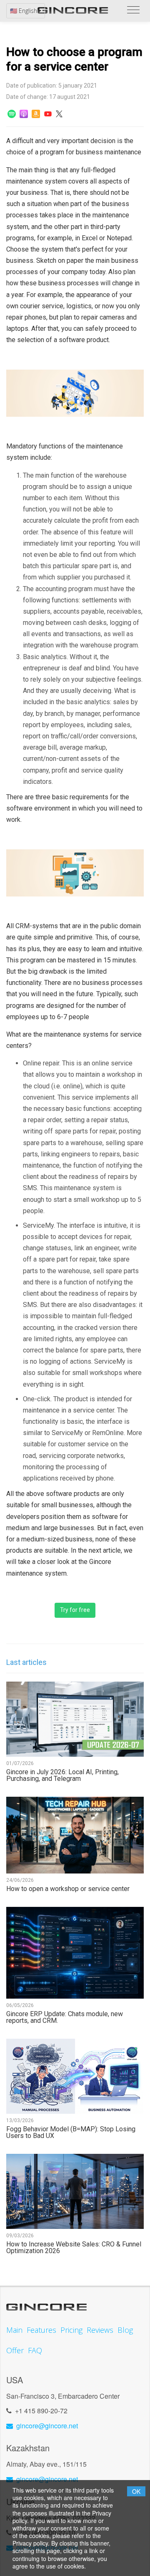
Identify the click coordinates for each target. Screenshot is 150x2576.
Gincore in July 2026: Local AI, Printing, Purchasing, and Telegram (62, 1775)
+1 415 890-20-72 (41, 2411)
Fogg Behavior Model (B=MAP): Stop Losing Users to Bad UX (71, 2133)
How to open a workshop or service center (68, 1889)
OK (136, 2491)
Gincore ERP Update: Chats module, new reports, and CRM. (65, 2017)
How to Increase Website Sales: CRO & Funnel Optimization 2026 (74, 2248)
